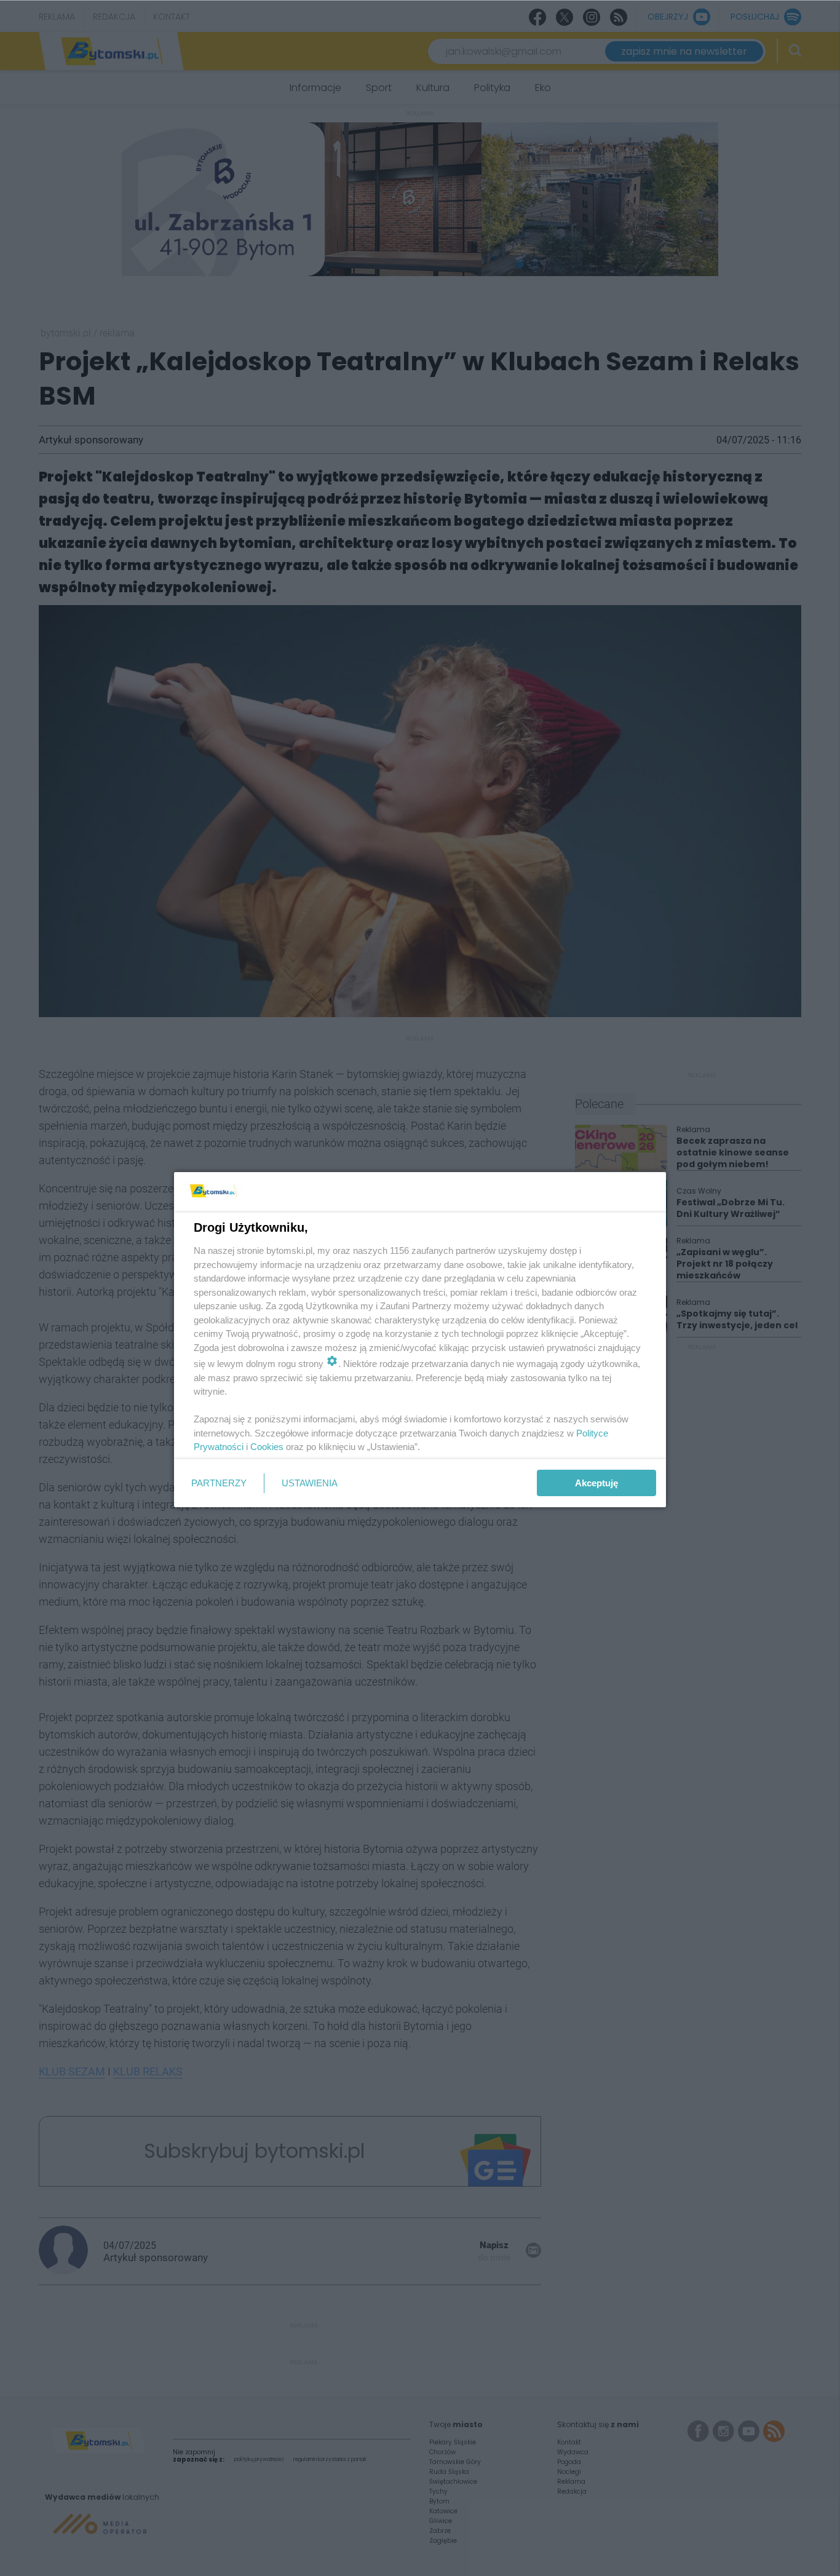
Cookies (267, 1447)
